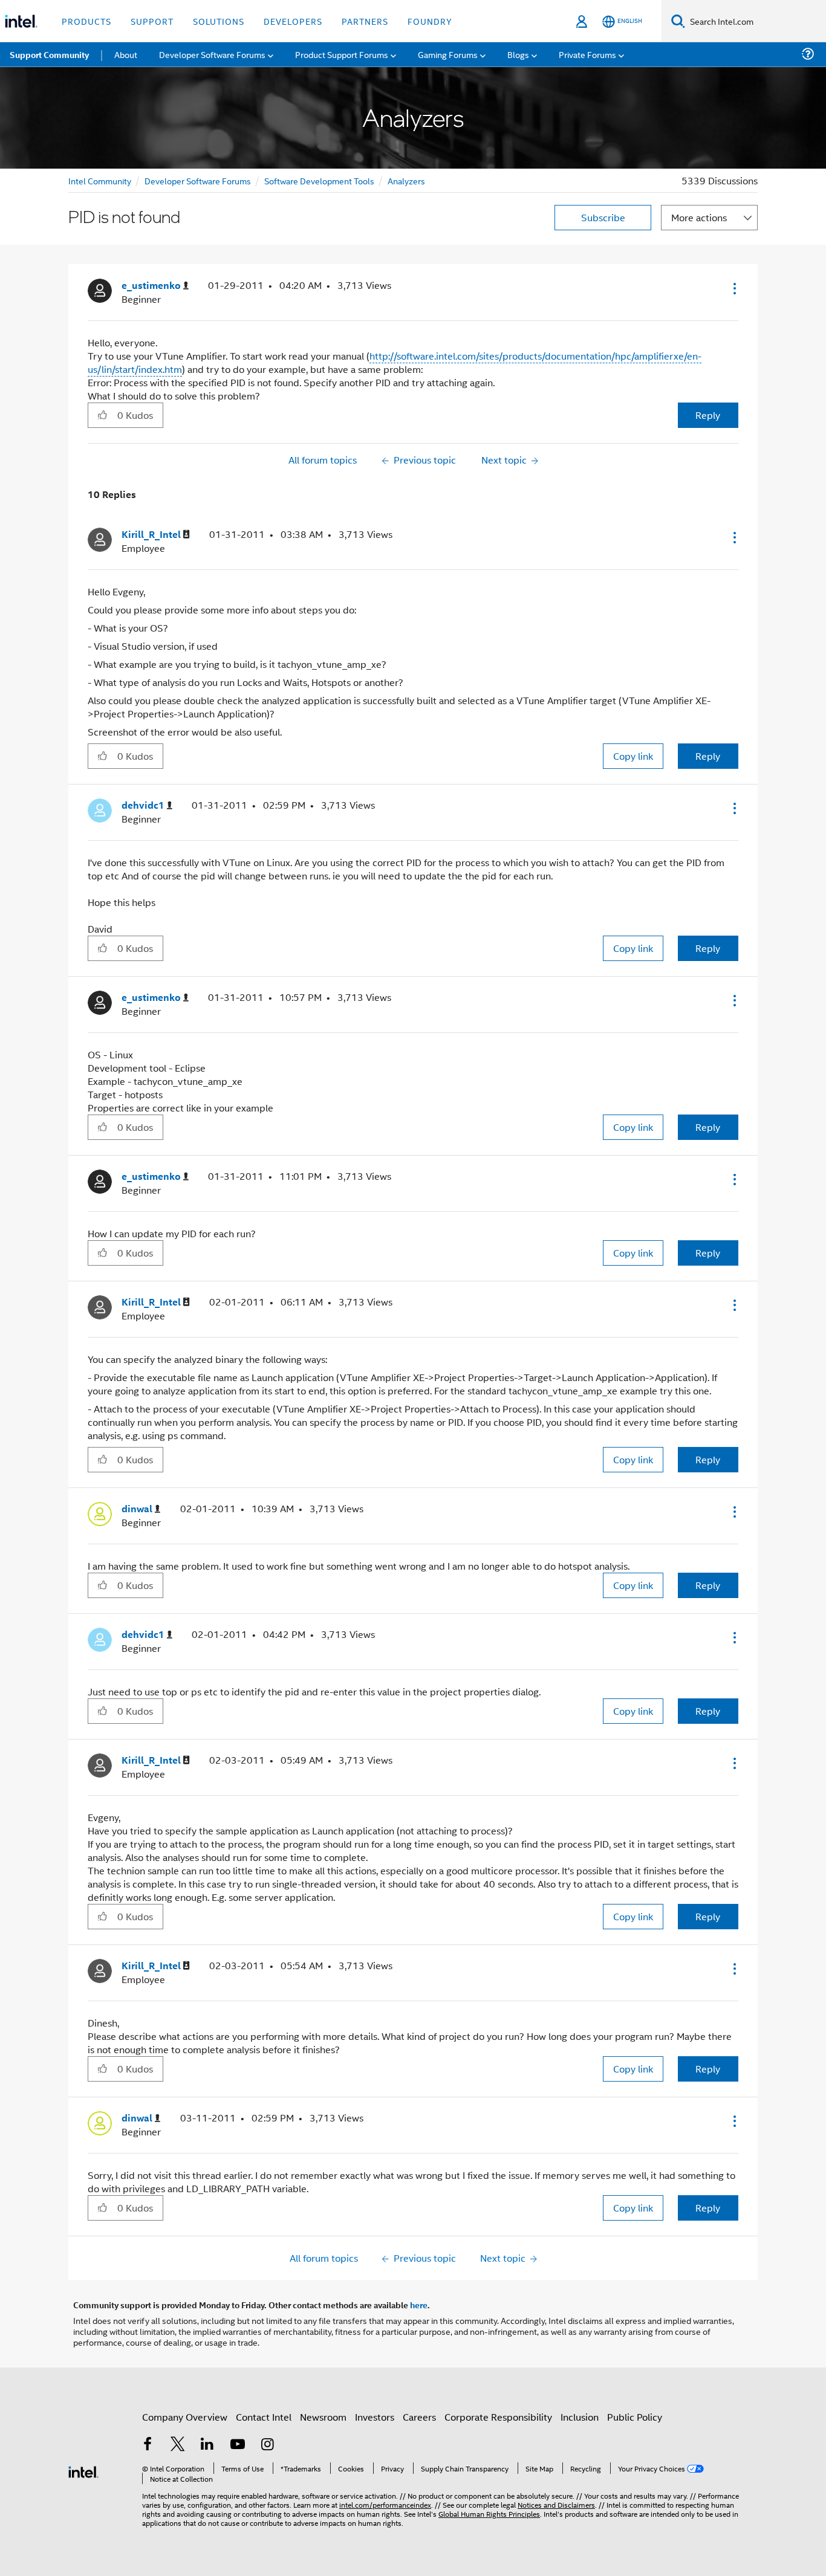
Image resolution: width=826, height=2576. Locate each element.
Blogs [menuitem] (518, 54)
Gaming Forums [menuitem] (448, 54)
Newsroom (323, 2417)
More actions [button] (699, 217)
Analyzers (406, 180)
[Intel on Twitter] (178, 2445)
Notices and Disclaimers (556, 2504)
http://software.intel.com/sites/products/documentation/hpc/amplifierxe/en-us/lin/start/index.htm (395, 362)
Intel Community (100, 180)
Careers (419, 2417)
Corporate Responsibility (498, 2417)
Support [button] (152, 21)
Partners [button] (365, 21)
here (419, 2305)
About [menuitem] (126, 54)
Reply (708, 415)
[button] (733, 288)
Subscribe (603, 217)
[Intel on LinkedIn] (207, 2445)
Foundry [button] (430, 21)
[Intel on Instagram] (267, 2445)
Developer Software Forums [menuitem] (212, 54)
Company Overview (185, 2417)
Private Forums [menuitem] (587, 54)
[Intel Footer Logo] (83, 2471)
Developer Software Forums (198, 180)
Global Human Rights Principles (489, 2513)
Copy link (633, 756)
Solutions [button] (219, 21)
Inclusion (580, 2417)
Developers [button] (293, 21)
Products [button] (86, 21)
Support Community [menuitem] (49, 54)
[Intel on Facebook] (148, 2445)
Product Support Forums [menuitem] (342, 54)
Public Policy (635, 2417)
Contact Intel (264, 2417)
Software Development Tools (319, 180)
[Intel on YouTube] (238, 2445)
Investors (375, 2417)
